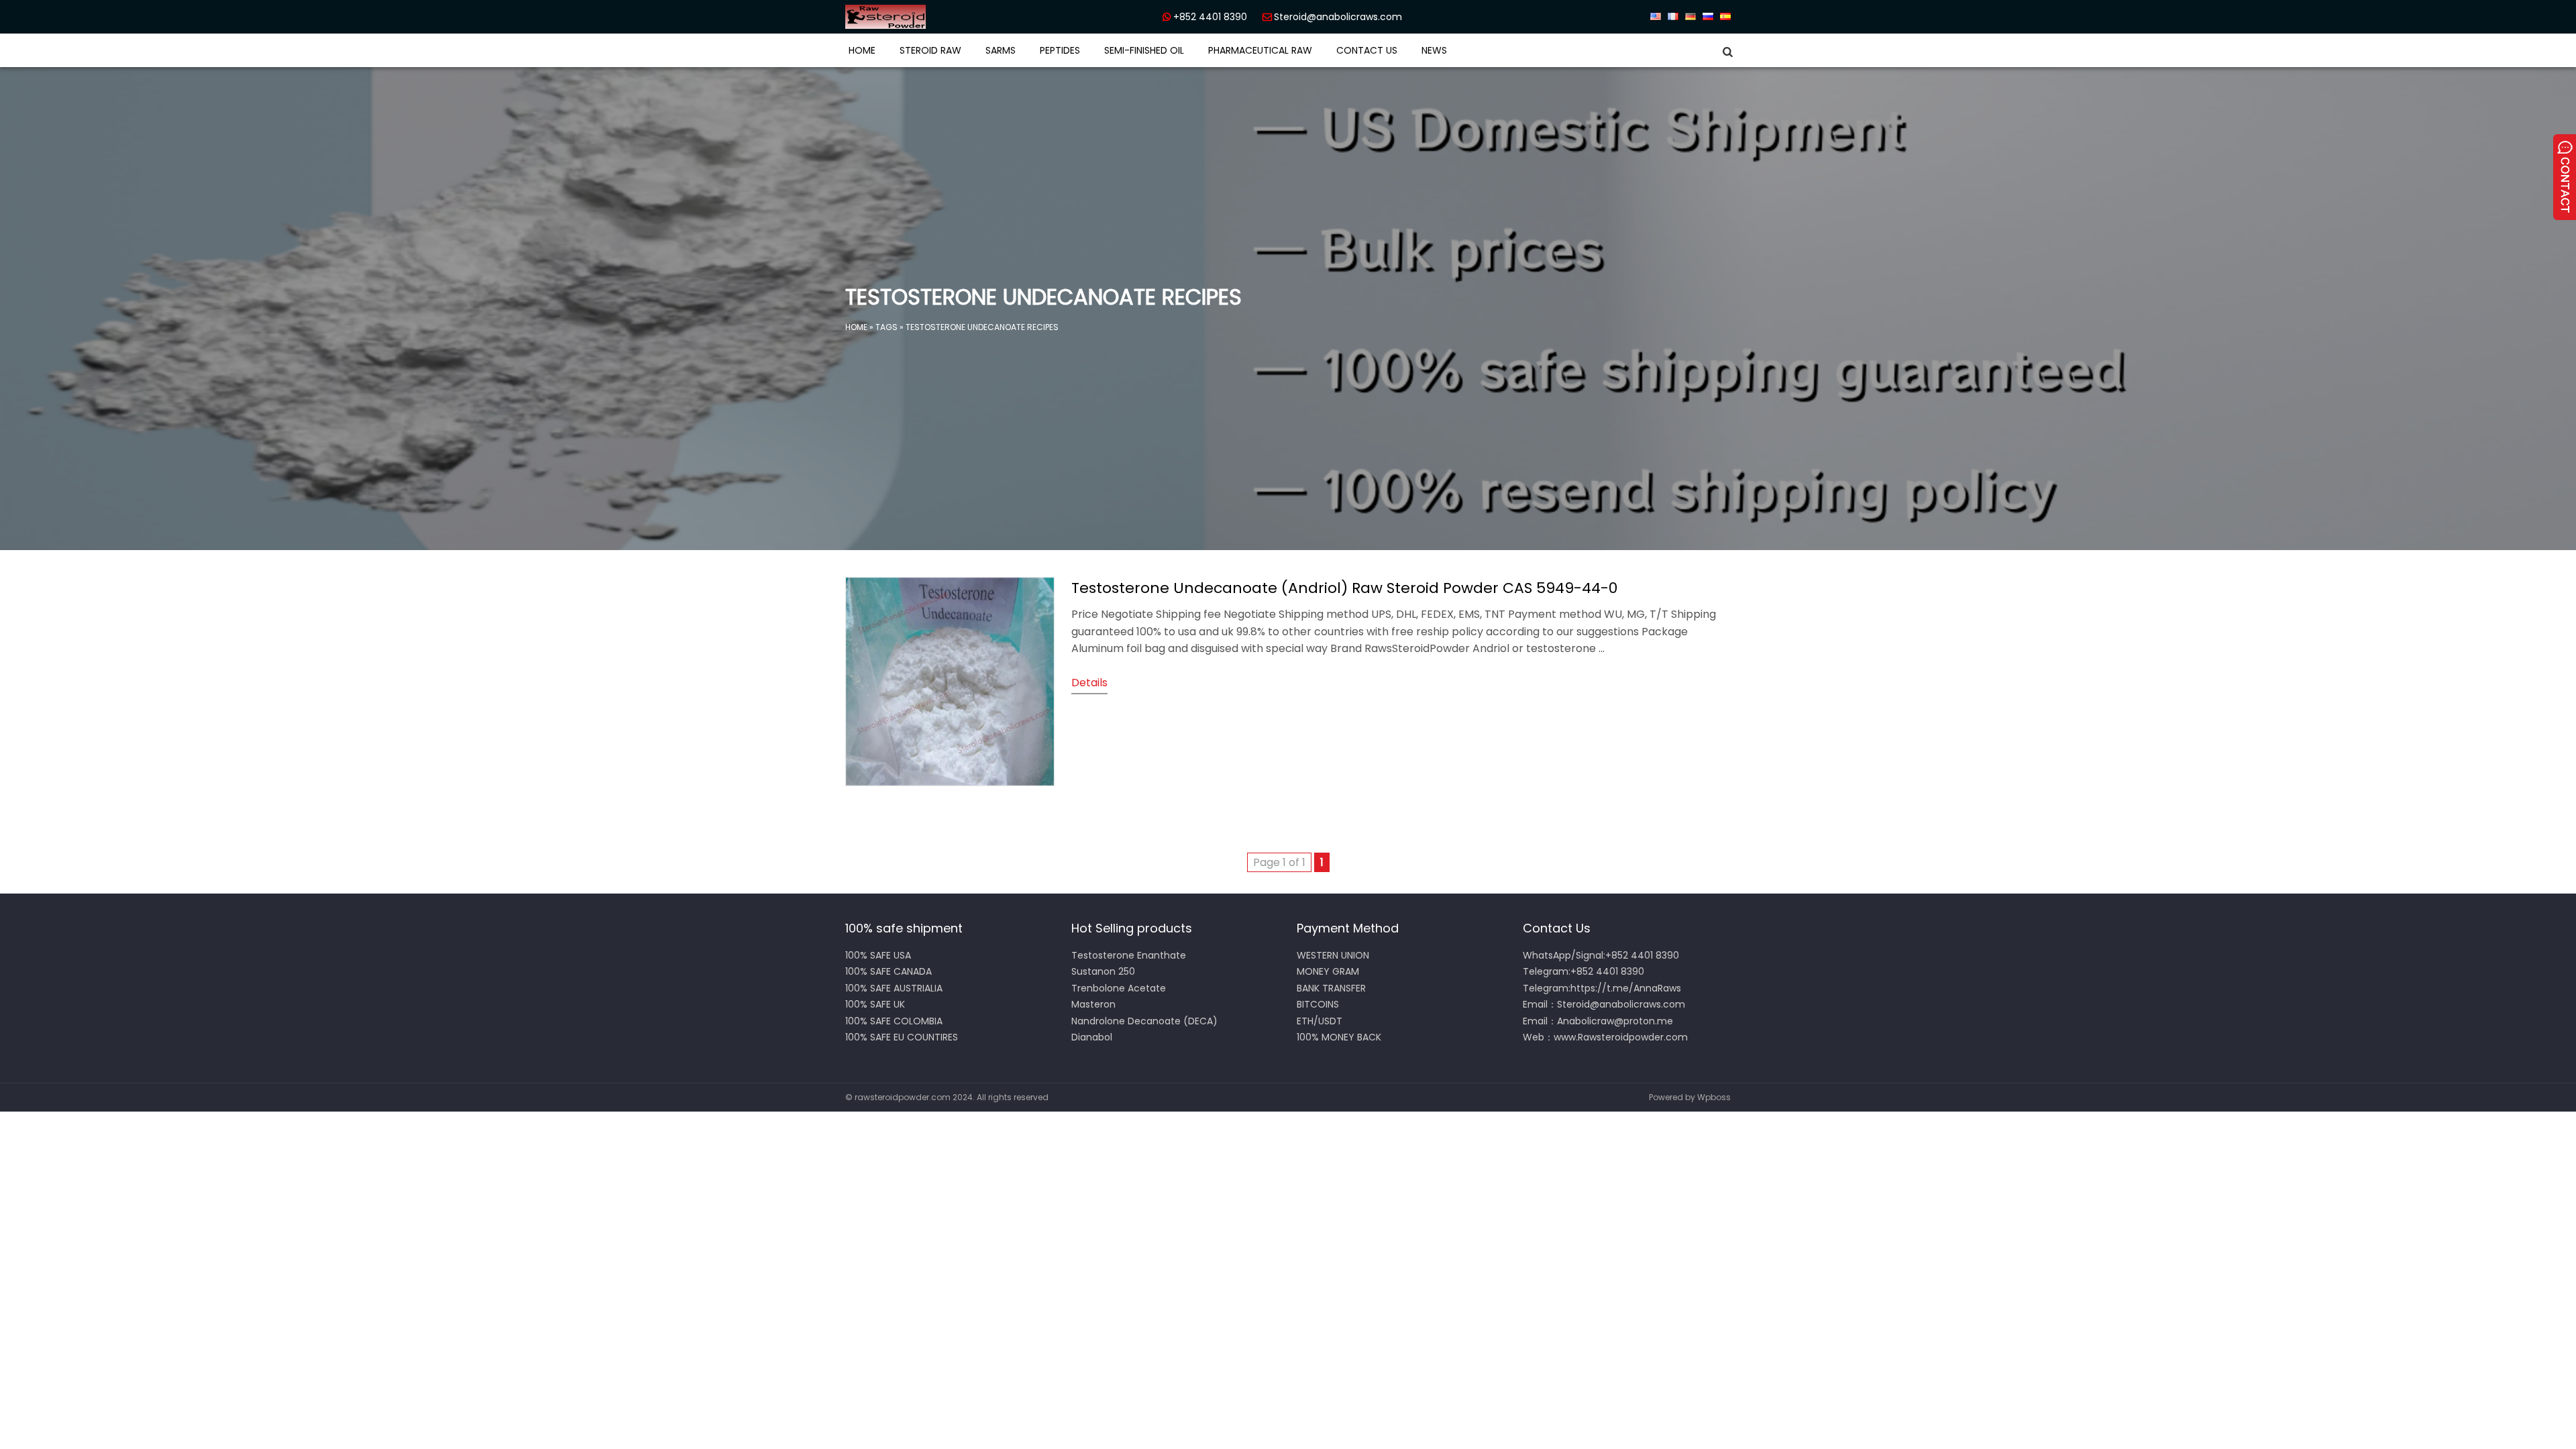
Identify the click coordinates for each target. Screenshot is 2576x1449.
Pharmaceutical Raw (1260, 50)
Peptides (1060, 50)
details (1089, 683)
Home (862, 50)
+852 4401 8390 (1210, 17)
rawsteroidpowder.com (903, 1097)
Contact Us (1367, 50)
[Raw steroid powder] (932, 17)
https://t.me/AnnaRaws (1626, 988)
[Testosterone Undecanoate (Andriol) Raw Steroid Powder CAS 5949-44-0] (950, 783)
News (1434, 50)
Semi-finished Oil (1144, 50)
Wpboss (1714, 1097)
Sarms (1001, 50)
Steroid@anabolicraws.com (1338, 17)
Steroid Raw (930, 50)
